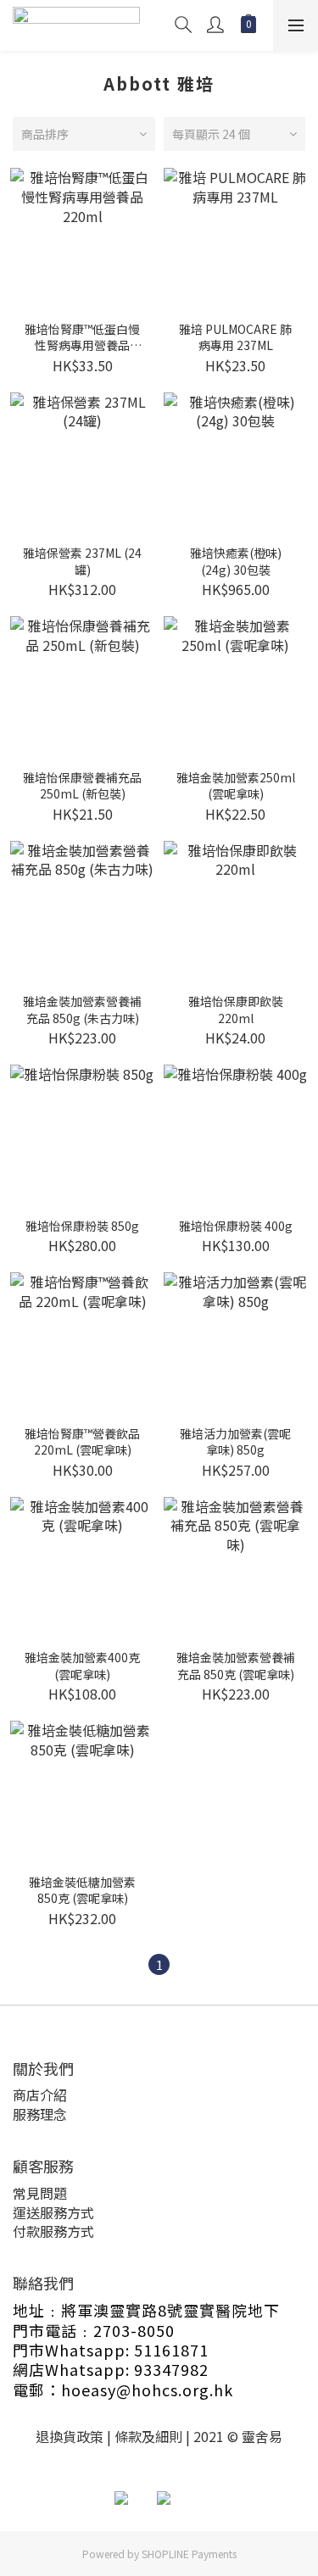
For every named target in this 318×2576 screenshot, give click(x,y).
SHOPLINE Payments (189, 2554)
